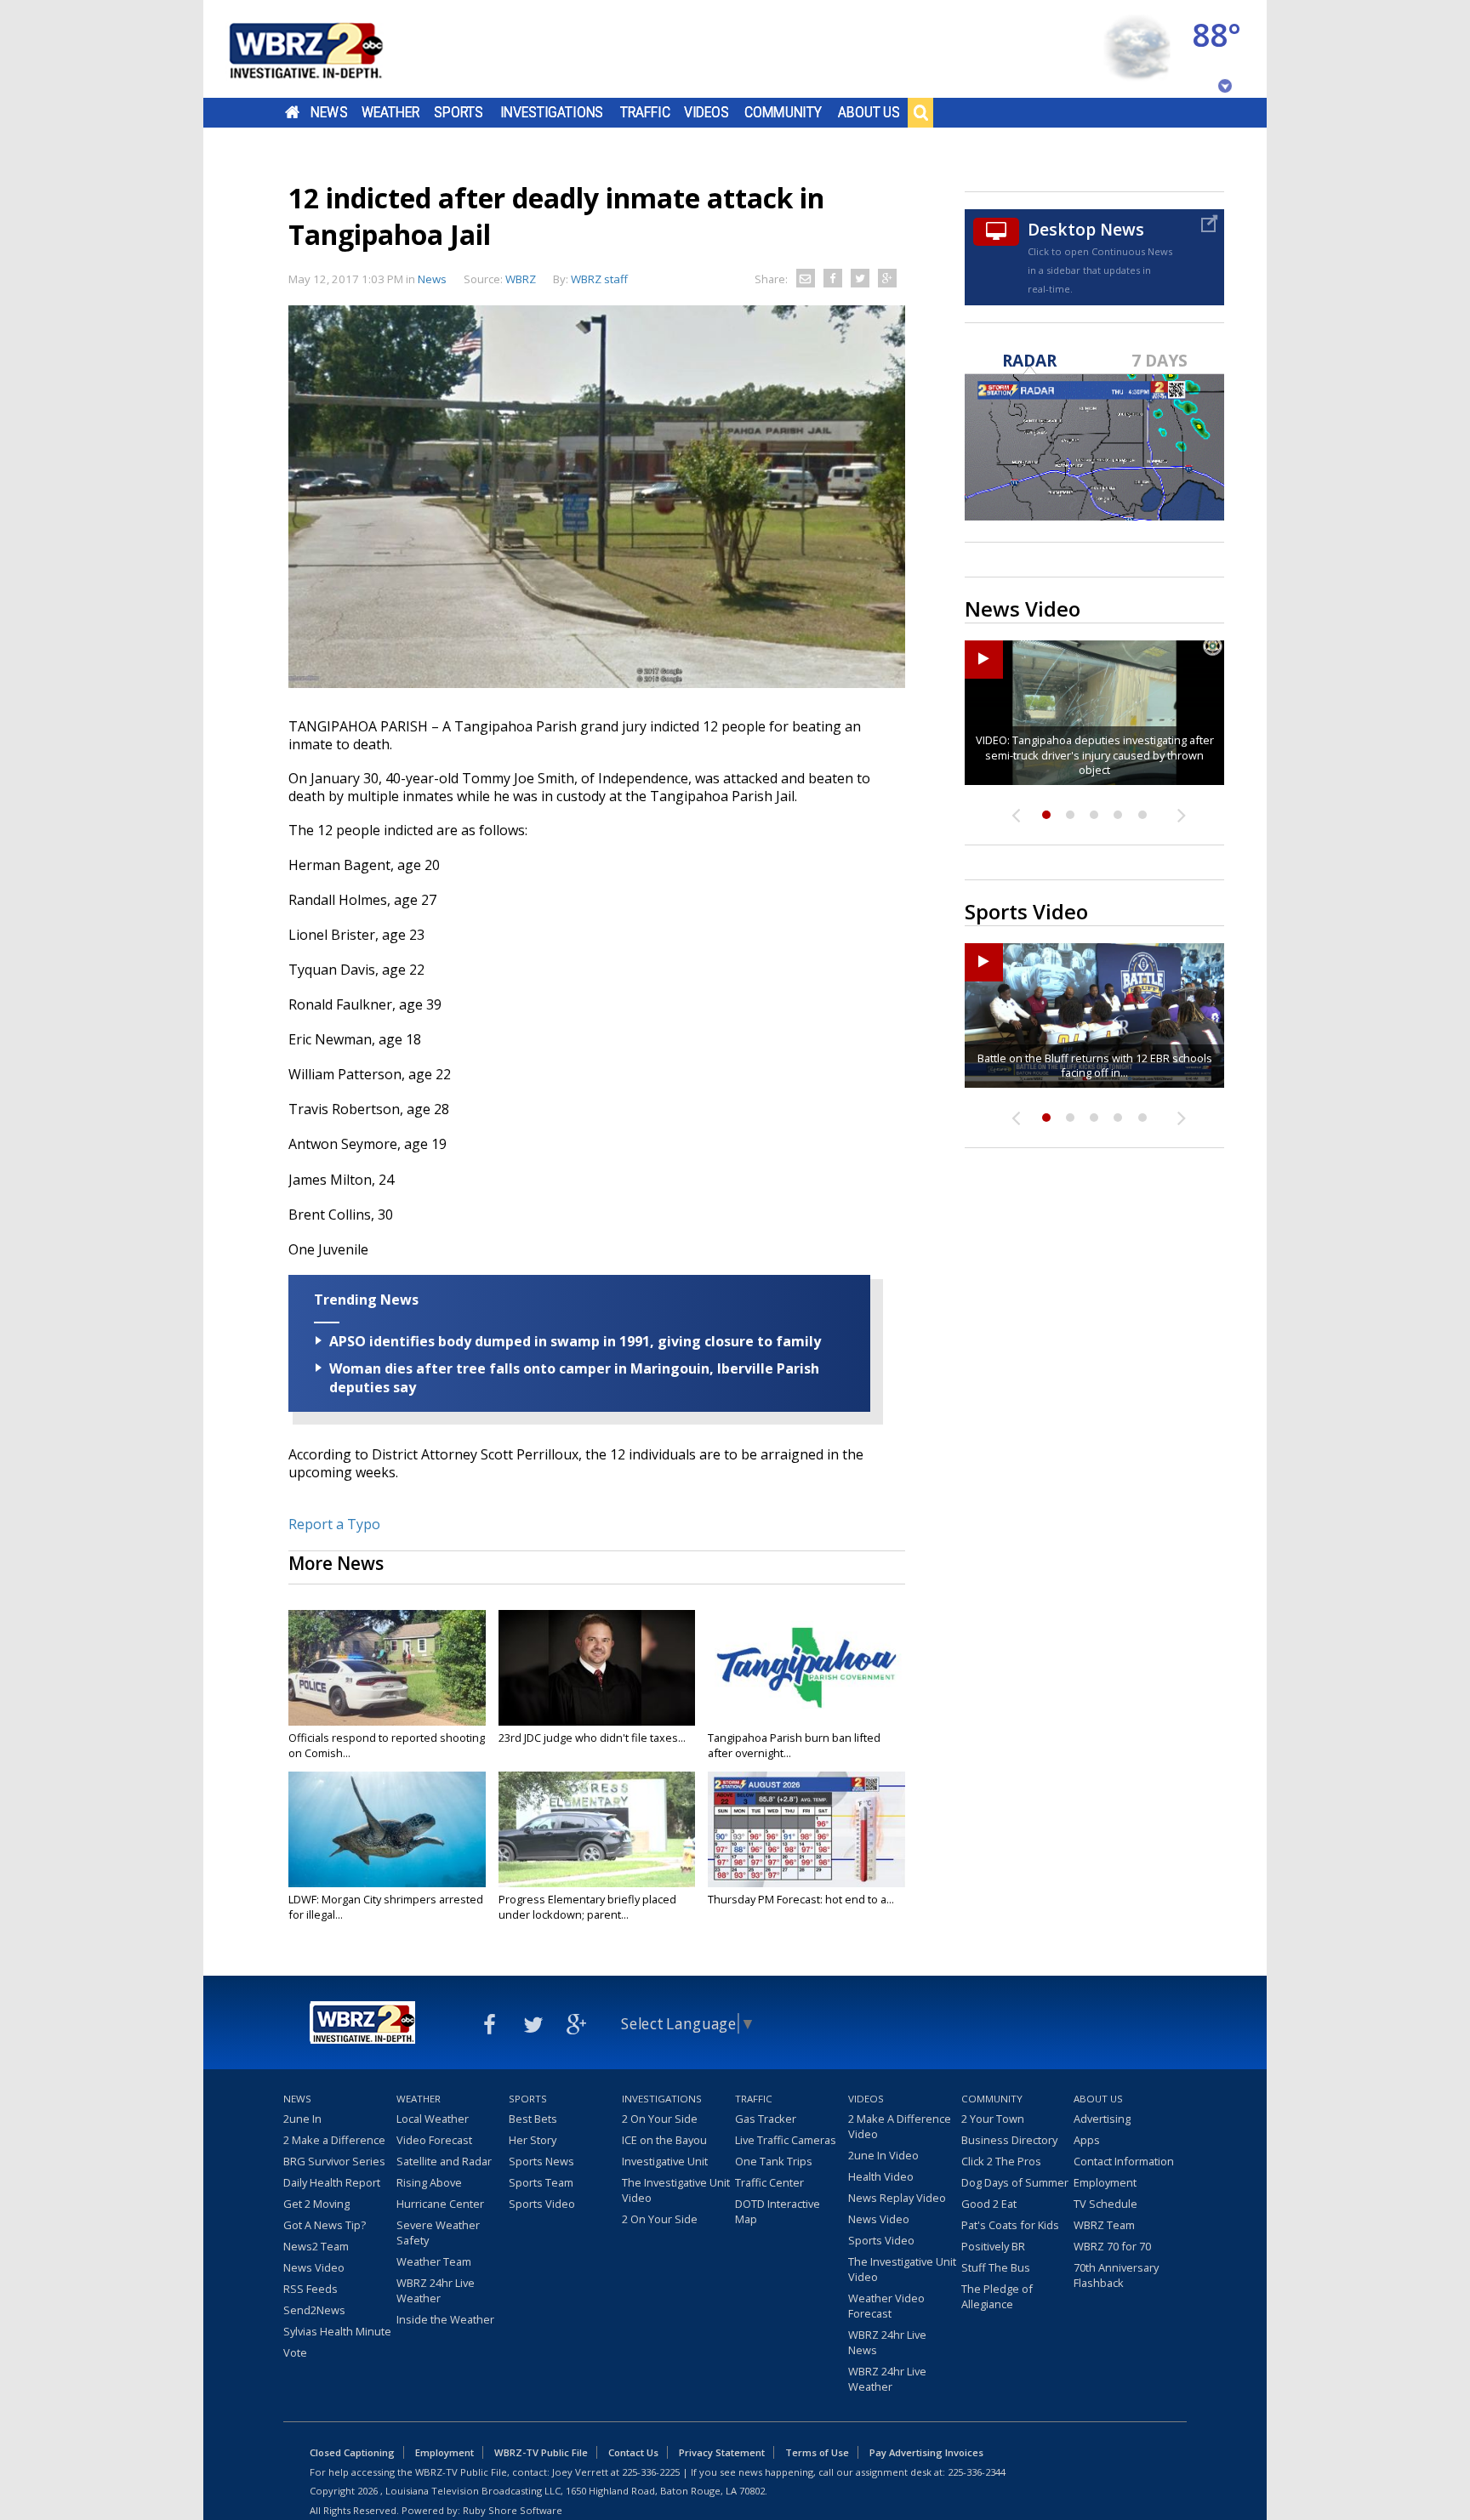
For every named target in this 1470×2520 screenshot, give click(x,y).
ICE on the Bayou (664, 2140)
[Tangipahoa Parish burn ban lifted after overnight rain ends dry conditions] (806, 1668)
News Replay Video (897, 2198)
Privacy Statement (722, 2452)
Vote (295, 2352)
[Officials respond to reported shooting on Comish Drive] (387, 1668)
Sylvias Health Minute (337, 2331)
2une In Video (883, 2155)
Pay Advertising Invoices (926, 2452)
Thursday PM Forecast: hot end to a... (801, 1899)
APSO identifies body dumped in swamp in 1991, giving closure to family (575, 1341)
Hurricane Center (440, 2204)
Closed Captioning (352, 2452)
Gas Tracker (766, 2119)
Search (920, 112)
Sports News (541, 2161)
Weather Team (434, 2261)
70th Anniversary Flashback (1116, 2275)
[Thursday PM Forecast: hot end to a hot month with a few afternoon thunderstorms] (806, 1829)
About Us (869, 112)
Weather (390, 112)
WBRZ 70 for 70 (1112, 2246)
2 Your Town (993, 2119)
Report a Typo (334, 1524)
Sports (459, 112)
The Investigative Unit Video (676, 2190)
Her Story (533, 2140)
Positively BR (993, 2246)
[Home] (327, 49)
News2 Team (316, 2246)
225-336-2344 (977, 2472)
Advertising (1102, 2119)
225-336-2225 (651, 2472)
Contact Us (633, 2452)
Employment (1105, 2182)
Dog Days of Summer (1015, 2182)
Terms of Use (817, 2452)
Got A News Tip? (325, 2225)
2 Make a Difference (334, 2140)
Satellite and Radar (444, 2161)
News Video (314, 2267)
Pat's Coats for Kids (1010, 2225)
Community (783, 112)
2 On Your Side (660, 2119)
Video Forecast (434, 2140)
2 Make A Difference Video (900, 2126)
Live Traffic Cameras (786, 2140)
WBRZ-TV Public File (541, 2452)
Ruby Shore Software (513, 2510)
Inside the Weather (445, 2319)
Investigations (552, 112)
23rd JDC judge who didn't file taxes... (592, 1738)
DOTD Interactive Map (778, 2211)
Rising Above (429, 2182)
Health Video (881, 2176)
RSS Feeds (311, 2289)
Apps (1087, 2140)
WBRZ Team (1104, 2225)
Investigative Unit (665, 2161)
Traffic (645, 112)
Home (292, 112)
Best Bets (533, 2119)
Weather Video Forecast (886, 2306)
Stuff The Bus (996, 2267)
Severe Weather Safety (438, 2233)
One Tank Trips (774, 2161)
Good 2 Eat (989, 2204)
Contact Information (1124, 2161)
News (329, 112)
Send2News (314, 2310)
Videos (707, 112)
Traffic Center (769, 2182)
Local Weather (433, 2119)
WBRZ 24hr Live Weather (436, 2290)
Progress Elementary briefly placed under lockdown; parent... (587, 1907)
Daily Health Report (332, 2182)
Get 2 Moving (316, 2204)
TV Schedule (1105, 2204)
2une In (302, 2119)
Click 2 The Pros (1001, 2161)
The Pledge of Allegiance (997, 2296)
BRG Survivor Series (334, 2161)
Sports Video (542, 2204)
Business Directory (1009, 2140)
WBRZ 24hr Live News (887, 2342)
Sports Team (541, 2182)
